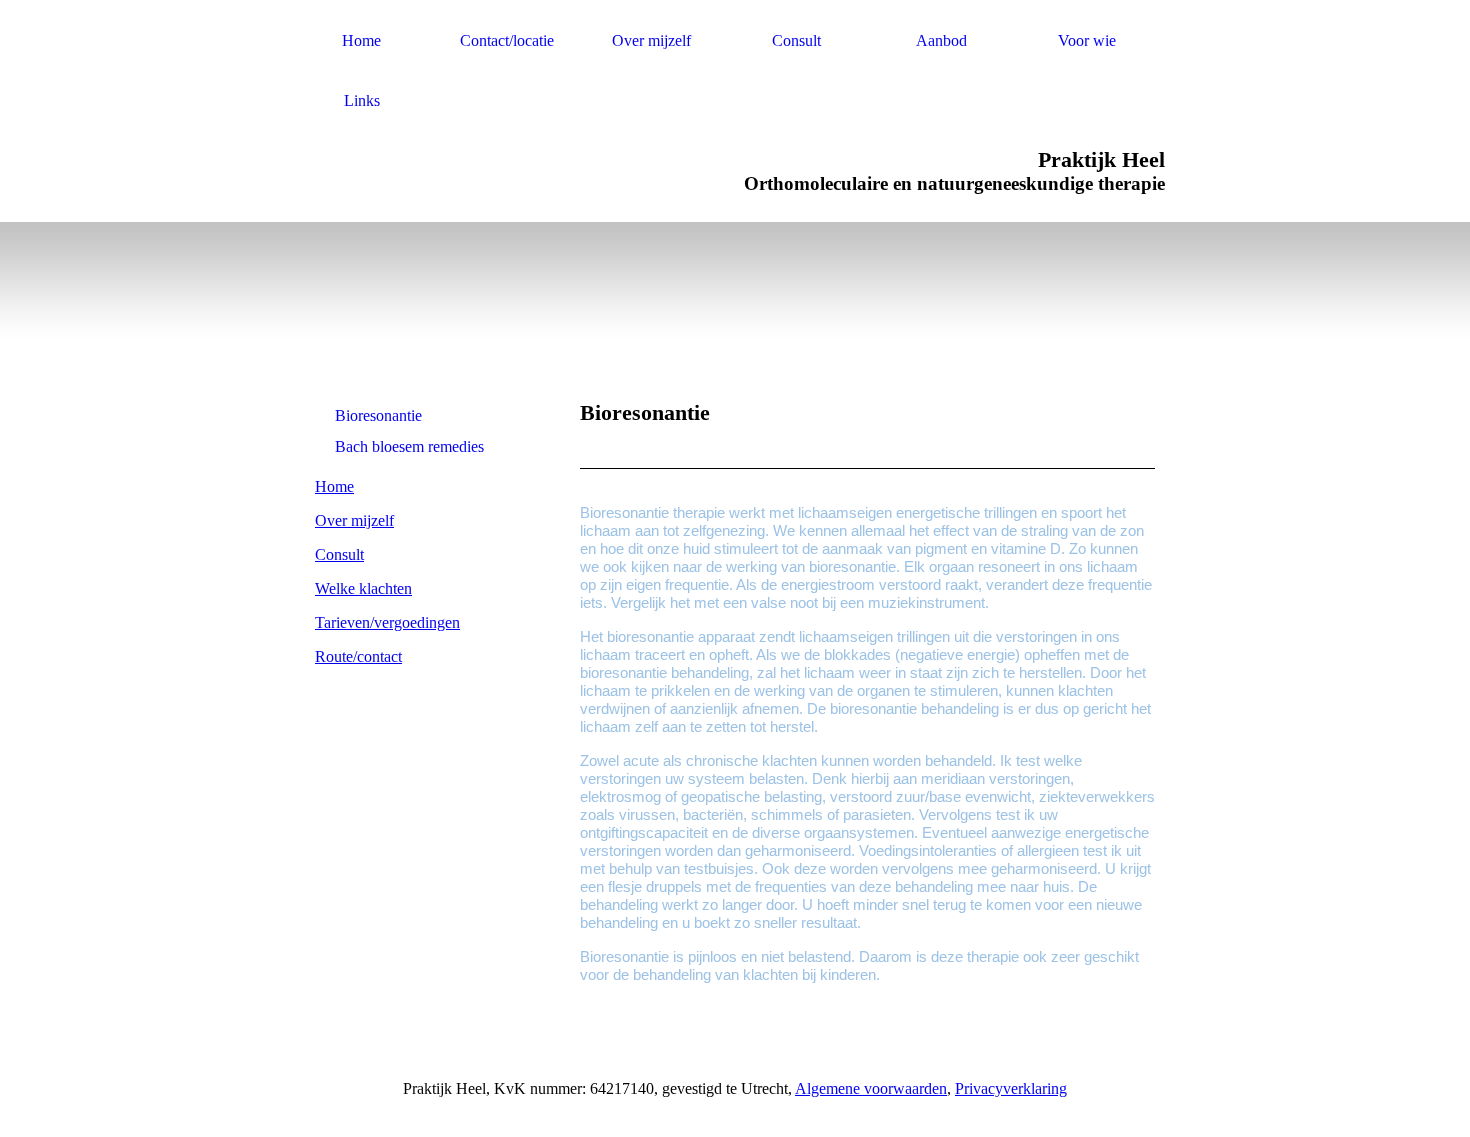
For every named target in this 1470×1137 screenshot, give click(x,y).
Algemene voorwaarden (871, 1088)
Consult (796, 40)
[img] (427, 287)
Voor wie (1087, 40)
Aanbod (941, 40)
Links (362, 100)
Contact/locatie (507, 40)
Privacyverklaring (1011, 1088)
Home (361, 40)
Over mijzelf (651, 40)
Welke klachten (363, 588)
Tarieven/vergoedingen (387, 622)
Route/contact (358, 656)
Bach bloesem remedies (409, 446)
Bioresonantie (378, 415)
